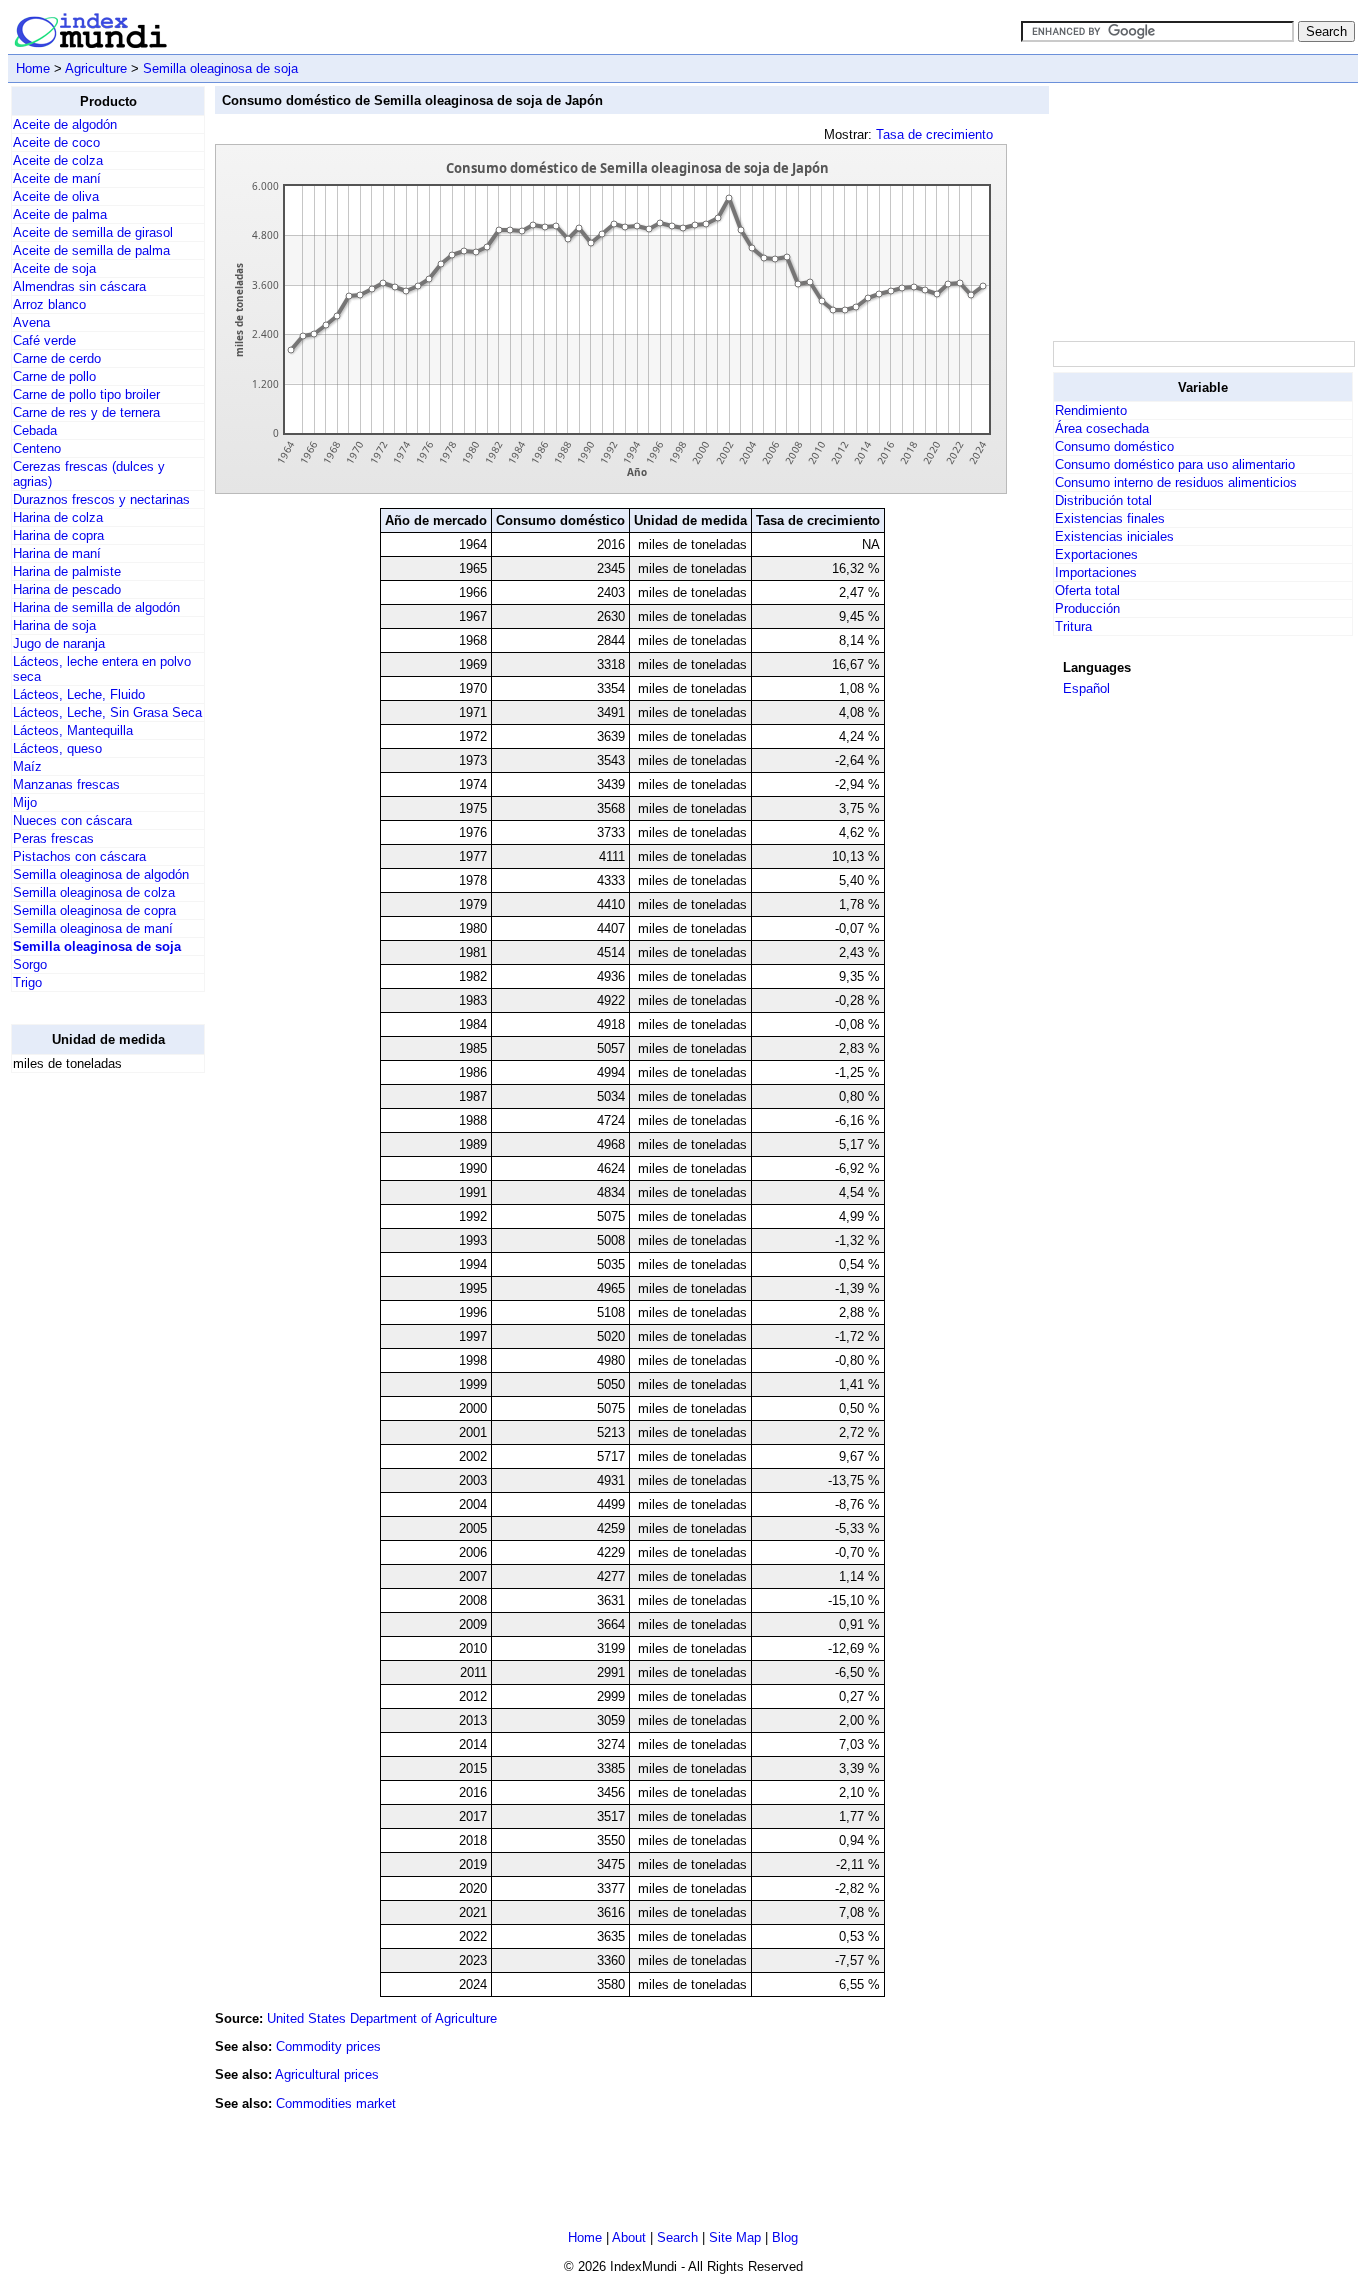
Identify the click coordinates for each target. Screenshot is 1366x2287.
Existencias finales (1110, 518)
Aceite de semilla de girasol (93, 232)
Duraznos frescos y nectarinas (101, 499)
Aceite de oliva (56, 196)
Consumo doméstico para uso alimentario (1175, 464)
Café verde (44, 340)
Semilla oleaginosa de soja (220, 68)
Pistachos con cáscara (79, 856)
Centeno (37, 448)
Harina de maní (57, 553)
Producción (1087, 608)
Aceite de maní (57, 178)
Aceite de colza (58, 160)
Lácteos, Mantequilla (73, 730)
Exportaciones (1096, 554)
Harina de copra (58, 535)
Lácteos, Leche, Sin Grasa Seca (107, 712)
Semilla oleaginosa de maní (93, 928)
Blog (785, 2237)
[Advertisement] (91, 1389)
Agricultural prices (327, 2074)
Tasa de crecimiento (934, 134)
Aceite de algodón (65, 124)
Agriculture (96, 68)
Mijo (25, 802)
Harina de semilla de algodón (96, 607)
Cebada (35, 430)
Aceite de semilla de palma (91, 250)
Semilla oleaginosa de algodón (101, 874)
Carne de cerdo (57, 358)
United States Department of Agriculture (382, 2018)
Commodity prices (328, 2046)
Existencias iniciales (1114, 536)
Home (33, 68)
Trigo (27, 982)
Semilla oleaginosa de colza (94, 892)
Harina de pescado (67, 589)
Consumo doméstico (1114, 446)
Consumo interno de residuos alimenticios (1176, 482)
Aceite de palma (60, 214)
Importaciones (1096, 572)
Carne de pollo (54, 376)
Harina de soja (54, 625)
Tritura (1073, 626)
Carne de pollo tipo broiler (86, 394)
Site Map (735, 2237)
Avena (31, 322)
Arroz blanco (49, 304)
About (629, 2237)
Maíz (27, 766)
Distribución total (1103, 500)
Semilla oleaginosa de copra (94, 910)
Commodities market (336, 2103)
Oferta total (1087, 590)
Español (1086, 688)
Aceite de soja (54, 268)
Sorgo (30, 964)
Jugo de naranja (59, 643)
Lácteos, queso (57, 748)
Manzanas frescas (66, 784)
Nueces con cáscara (72, 820)
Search (677, 2237)
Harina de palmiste (67, 571)
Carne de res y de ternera (86, 412)
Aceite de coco (56, 142)
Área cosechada (1102, 428)
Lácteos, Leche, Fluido (79, 694)
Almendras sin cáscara (79, 286)
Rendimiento (1091, 410)
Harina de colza (58, 517)
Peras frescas (53, 838)
